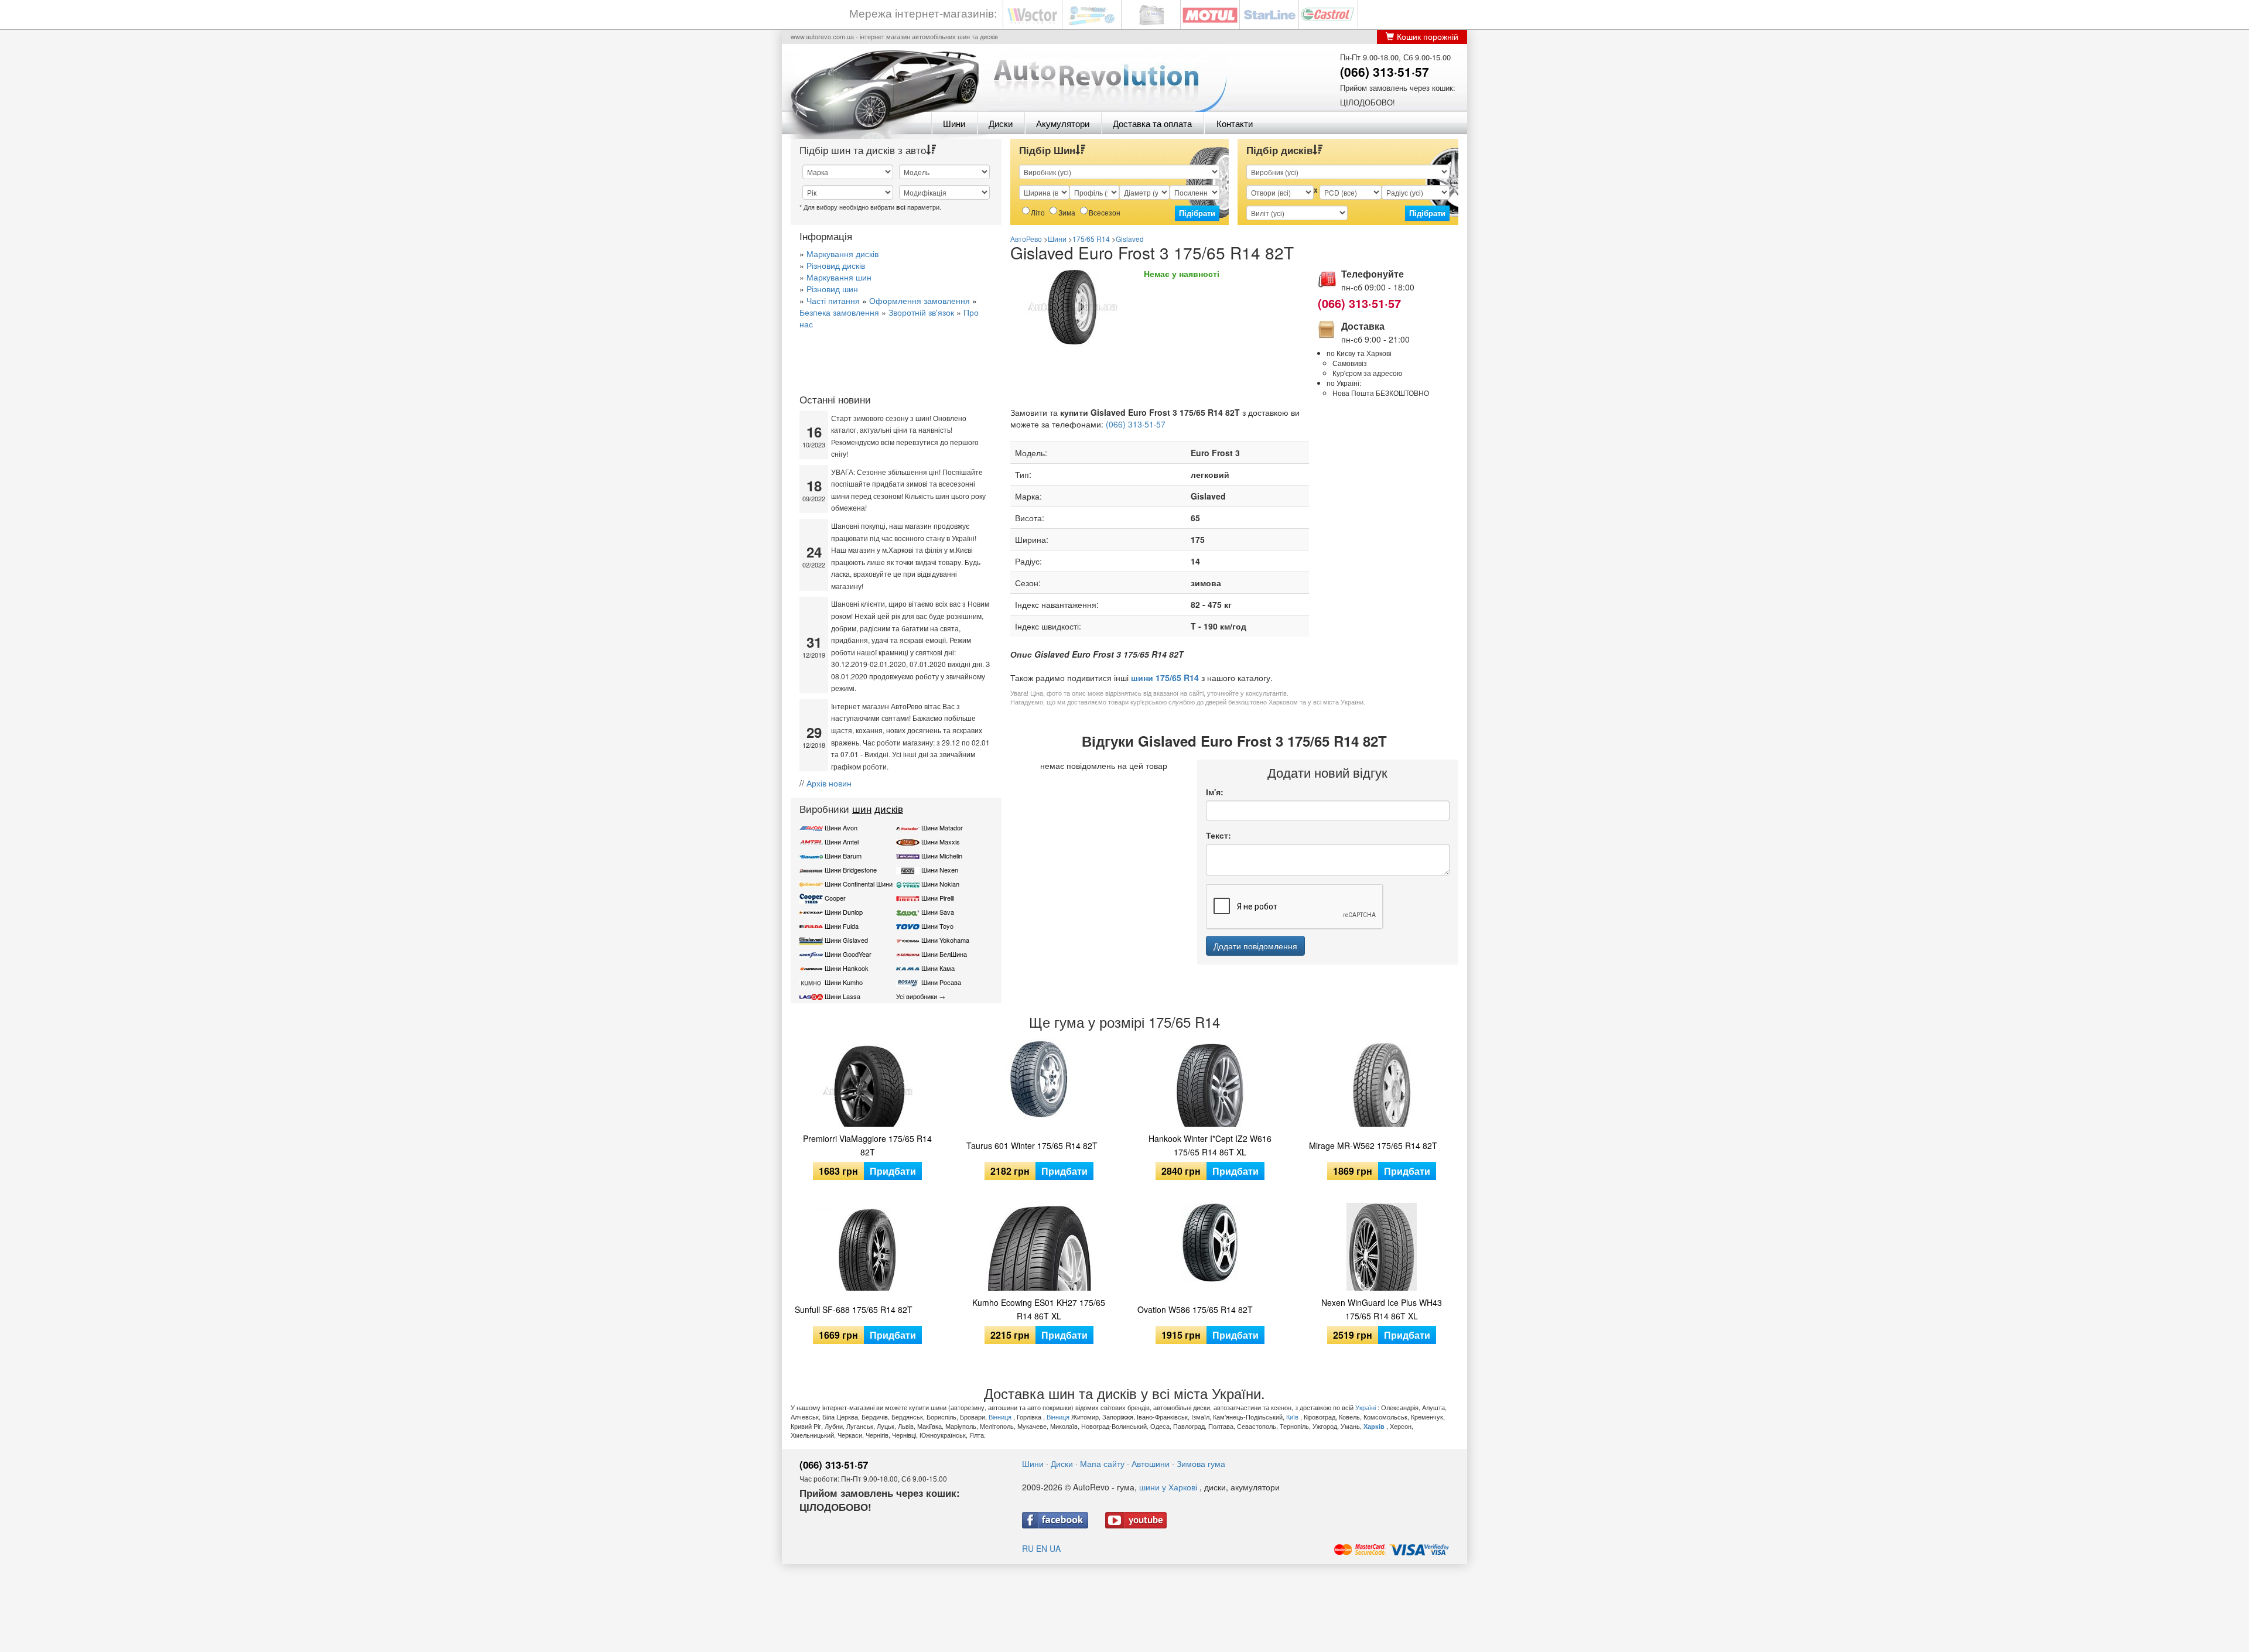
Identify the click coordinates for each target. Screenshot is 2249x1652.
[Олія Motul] (1210, 14)
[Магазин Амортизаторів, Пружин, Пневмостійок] (1092, 14)
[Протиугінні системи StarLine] (1269, 14)
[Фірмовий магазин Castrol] (1328, 14)
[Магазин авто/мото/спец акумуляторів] (1151, 14)
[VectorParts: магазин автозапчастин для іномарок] (1033, 14)
